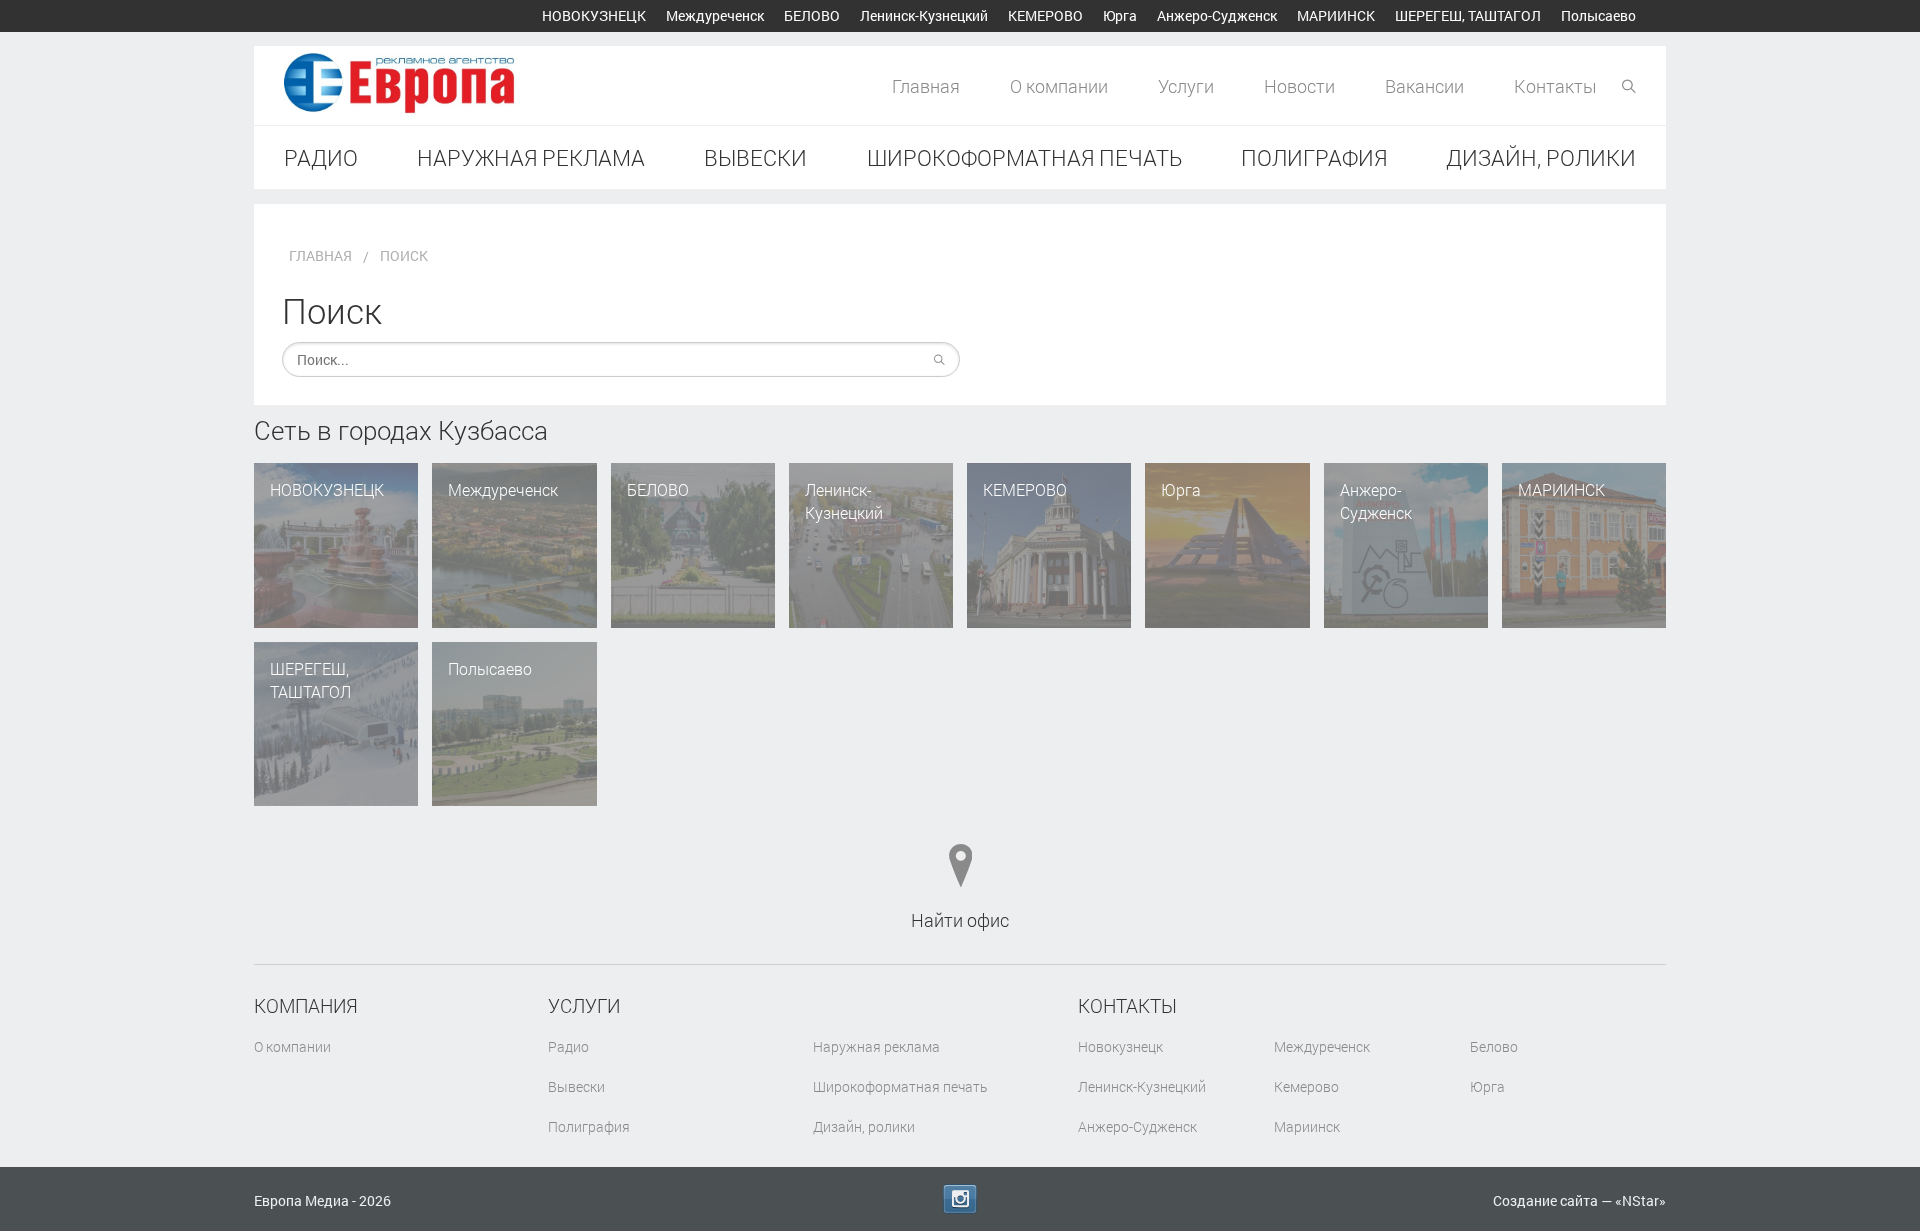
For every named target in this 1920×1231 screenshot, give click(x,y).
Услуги (1186, 86)
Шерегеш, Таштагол (1468, 15)
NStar (1640, 1200)
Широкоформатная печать (1024, 157)
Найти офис (960, 920)
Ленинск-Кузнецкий (924, 15)
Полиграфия (1314, 157)
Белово (812, 15)
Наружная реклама (531, 157)
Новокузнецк (594, 15)
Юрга (1120, 15)
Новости (1299, 86)
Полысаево (1598, 15)
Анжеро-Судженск (1217, 15)
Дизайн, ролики (1541, 157)
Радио (321, 157)
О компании (1059, 86)
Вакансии (1424, 86)
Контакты (1555, 86)
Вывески (755, 157)
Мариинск (1336, 15)
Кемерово (1045, 15)
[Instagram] (960, 1199)
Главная (926, 86)
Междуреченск (715, 15)
